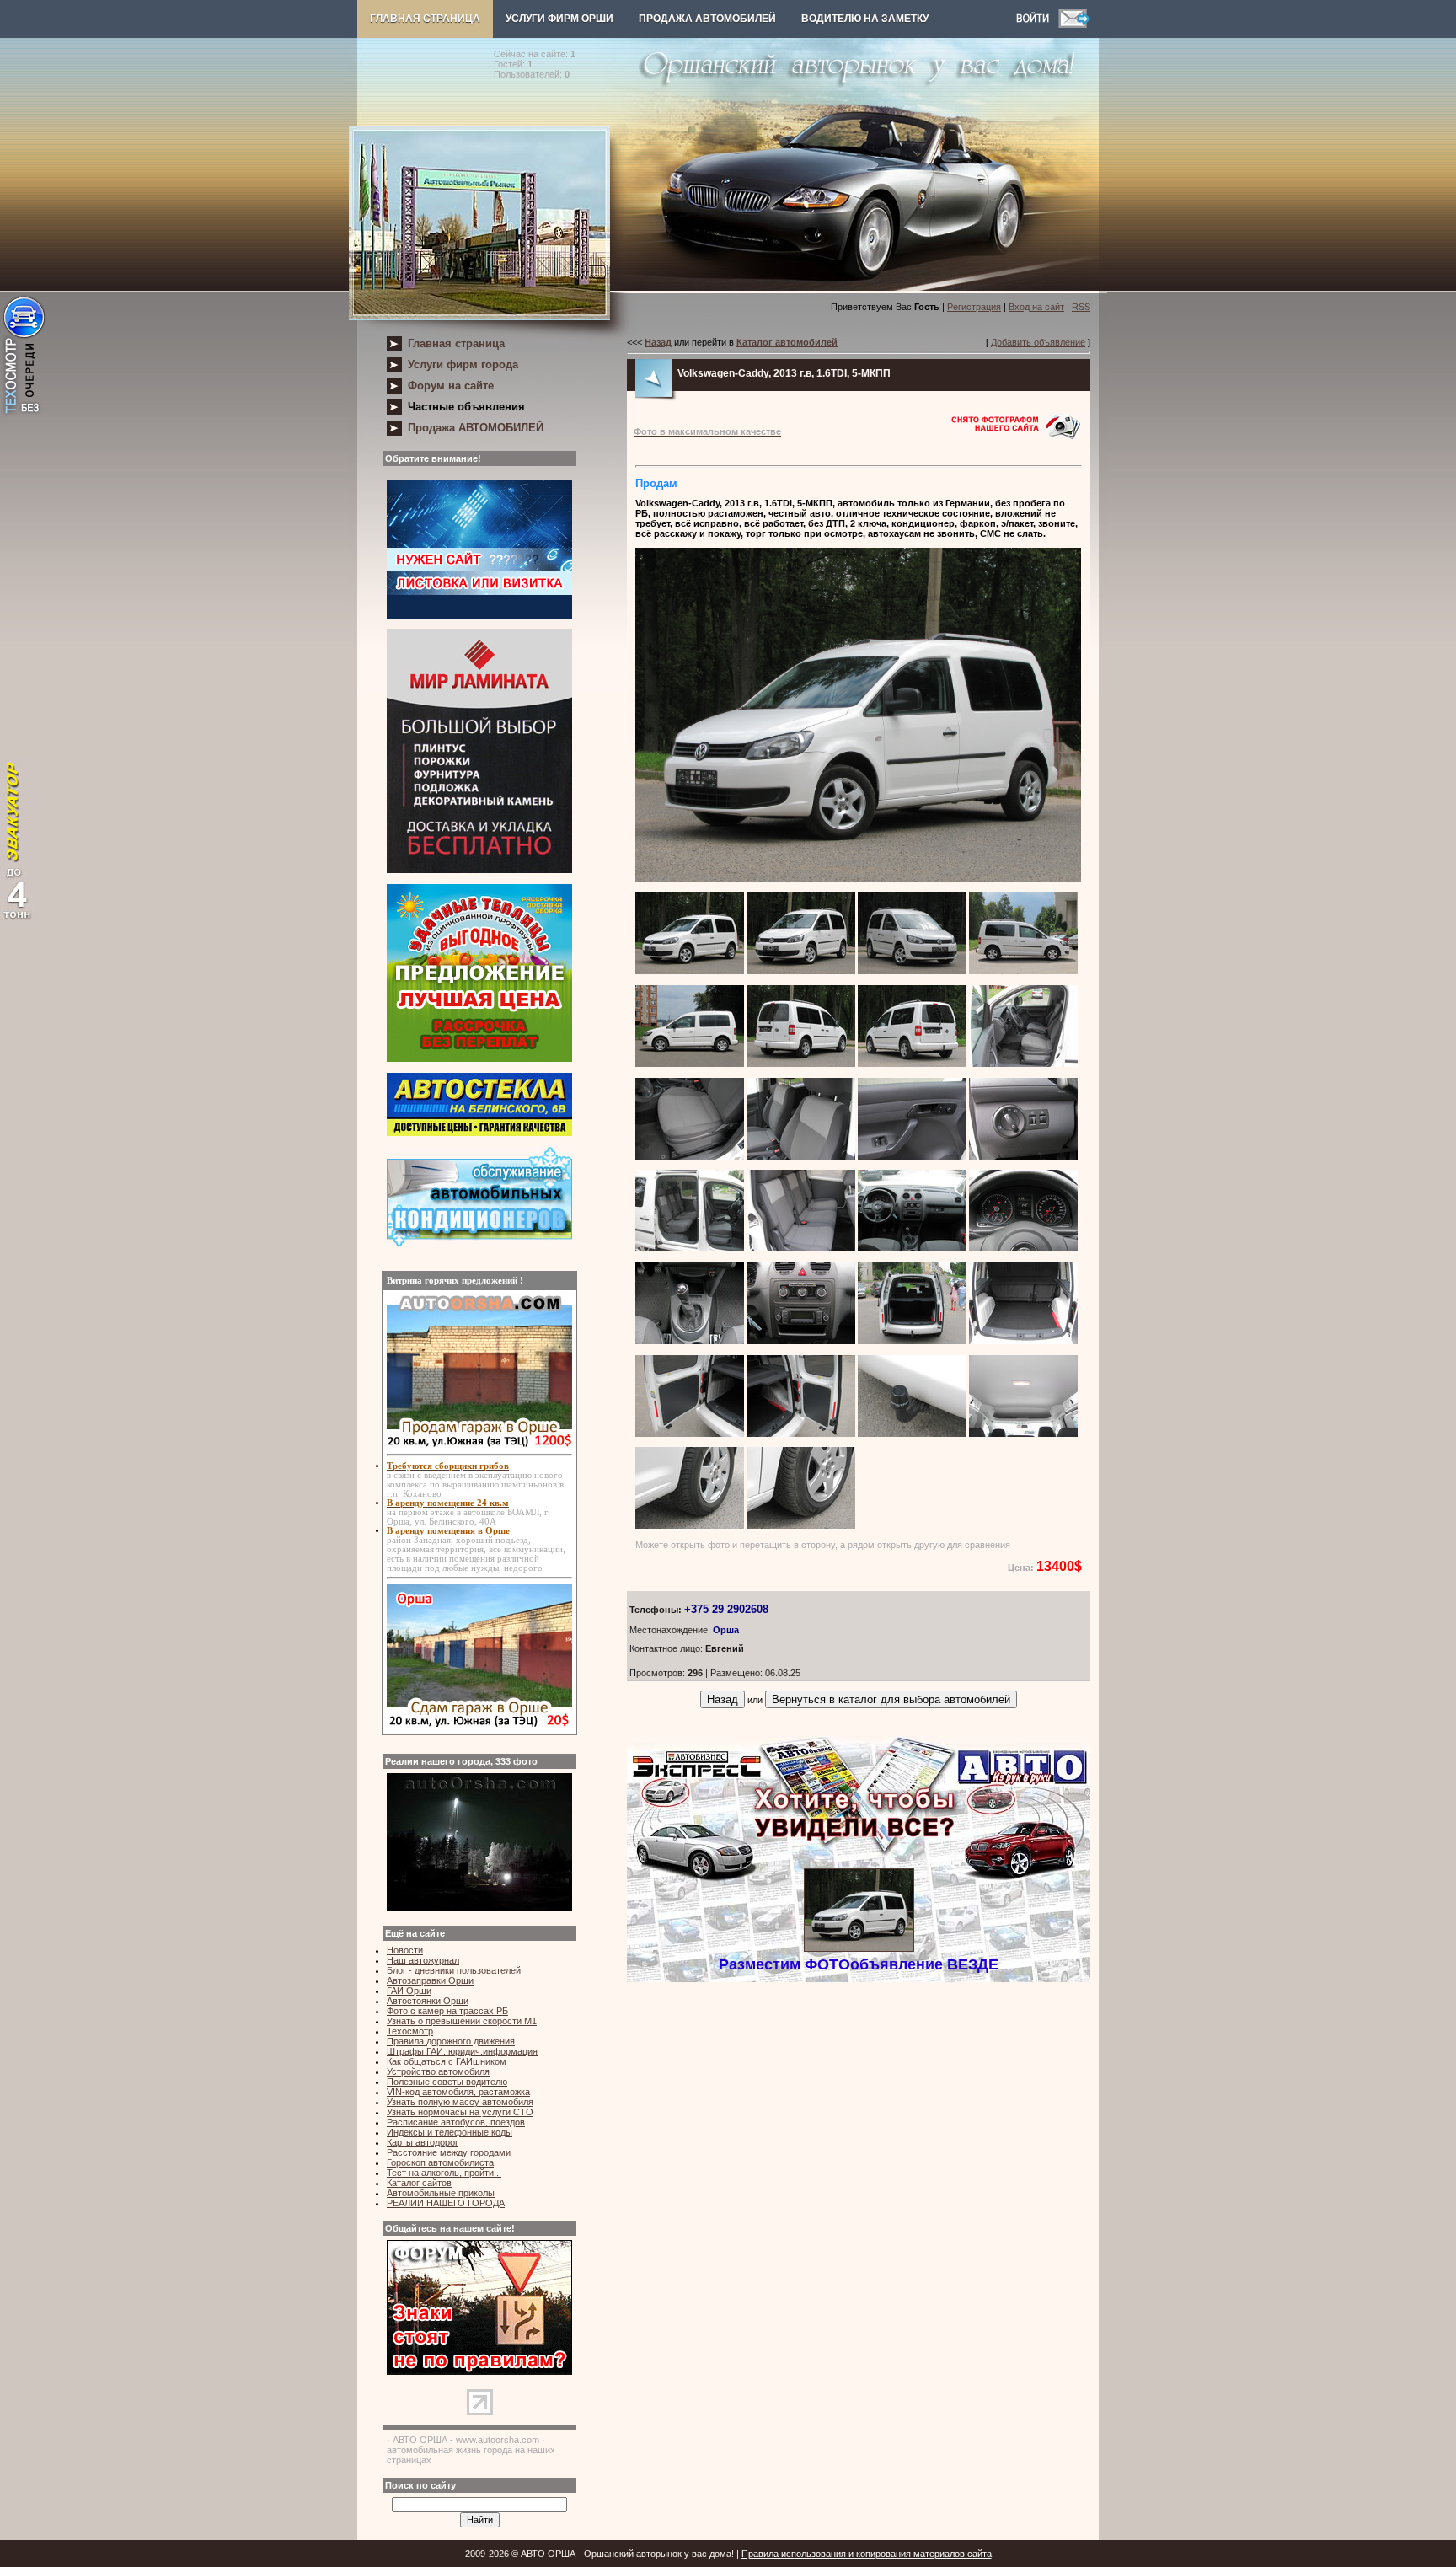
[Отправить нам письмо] (1074, 24)
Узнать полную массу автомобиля (460, 2102)
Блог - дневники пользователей (454, 1970)
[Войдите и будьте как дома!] (1037, 24)
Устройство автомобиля (438, 2071)
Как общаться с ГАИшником (447, 2061)
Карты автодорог (423, 2142)
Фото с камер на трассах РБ (447, 2011)
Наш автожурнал (423, 1960)
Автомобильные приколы (441, 2193)
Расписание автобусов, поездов (456, 2122)
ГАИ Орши (409, 1991)
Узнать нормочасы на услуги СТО (460, 2112)
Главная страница (425, 19)
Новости (405, 1950)
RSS (1081, 307)
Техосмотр (410, 2031)
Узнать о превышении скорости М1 (462, 2021)
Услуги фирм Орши (559, 19)
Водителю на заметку (865, 19)
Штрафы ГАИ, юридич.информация (462, 2051)
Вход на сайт (1036, 307)
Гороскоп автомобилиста (440, 2162)
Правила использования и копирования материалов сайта (867, 2554)
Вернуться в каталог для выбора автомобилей (891, 1699)
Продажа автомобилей (707, 19)
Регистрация (974, 307)
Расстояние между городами (449, 2152)
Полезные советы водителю (447, 2082)
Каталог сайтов (419, 2183)
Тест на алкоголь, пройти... (444, 2173)
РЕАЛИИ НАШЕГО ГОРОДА (446, 2203)
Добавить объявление (1038, 342)
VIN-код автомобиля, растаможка (458, 2092)
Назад (723, 1699)
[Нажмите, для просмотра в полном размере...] (858, 879)
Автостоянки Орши (428, 2001)
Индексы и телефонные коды (450, 2132)
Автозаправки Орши (430, 1980)
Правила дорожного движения (451, 2041)
